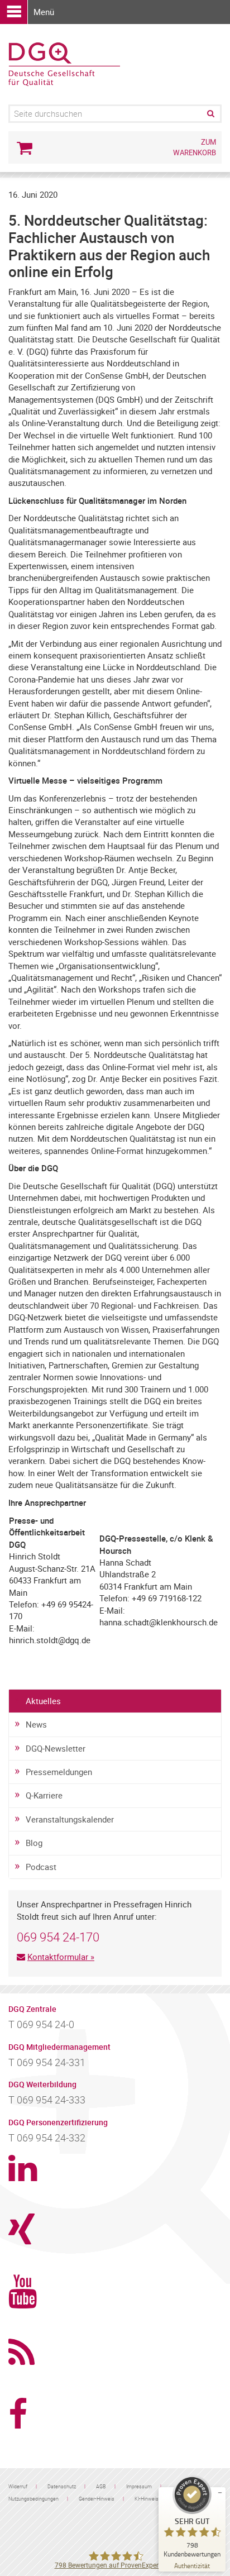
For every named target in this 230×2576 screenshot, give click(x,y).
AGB (101, 2486)
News (36, 1724)
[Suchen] (210, 114)
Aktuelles (43, 1701)
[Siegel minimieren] (220, 2493)
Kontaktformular (58, 1957)
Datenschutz (62, 2486)
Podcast (41, 1867)
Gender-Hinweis (97, 2499)
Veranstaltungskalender (70, 1819)
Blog (34, 1843)
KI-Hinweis (147, 2499)
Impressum (139, 2486)
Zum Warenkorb (195, 147)
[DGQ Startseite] (64, 63)
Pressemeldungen (59, 1772)
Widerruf (18, 2486)
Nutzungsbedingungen (33, 2499)
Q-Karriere (44, 1795)
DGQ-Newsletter (56, 1748)
